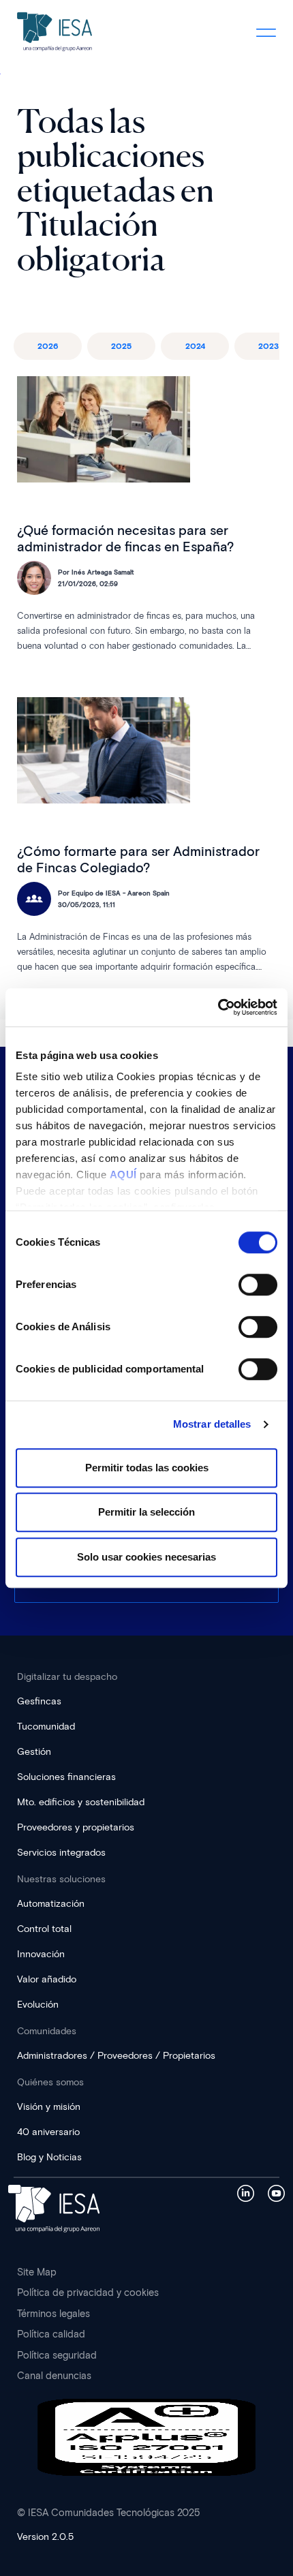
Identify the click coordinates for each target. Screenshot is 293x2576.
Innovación (41, 1954)
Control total (44, 1929)
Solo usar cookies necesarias (146, 1557)
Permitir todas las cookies (147, 1468)
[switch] (258, 1285)
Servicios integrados (61, 1853)
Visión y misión (49, 2107)
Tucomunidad (46, 1727)
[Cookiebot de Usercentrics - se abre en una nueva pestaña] (218, 1007)
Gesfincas (39, 1701)
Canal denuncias (54, 2376)
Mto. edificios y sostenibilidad (81, 1802)
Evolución (38, 2005)
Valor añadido (47, 1979)
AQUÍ (123, 1175)
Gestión (34, 1752)
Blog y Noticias (49, 2157)
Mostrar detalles (212, 1424)
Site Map (37, 2272)
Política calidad (51, 2334)
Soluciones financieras (66, 1777)
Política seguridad (57, 2355)
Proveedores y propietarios (76, 1827)
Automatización (51, 1904)
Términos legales (53, 2314)
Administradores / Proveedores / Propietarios (116, 2056)
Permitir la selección (146, 1512)
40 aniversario (48, 2132)
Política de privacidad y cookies (88, 2293)
